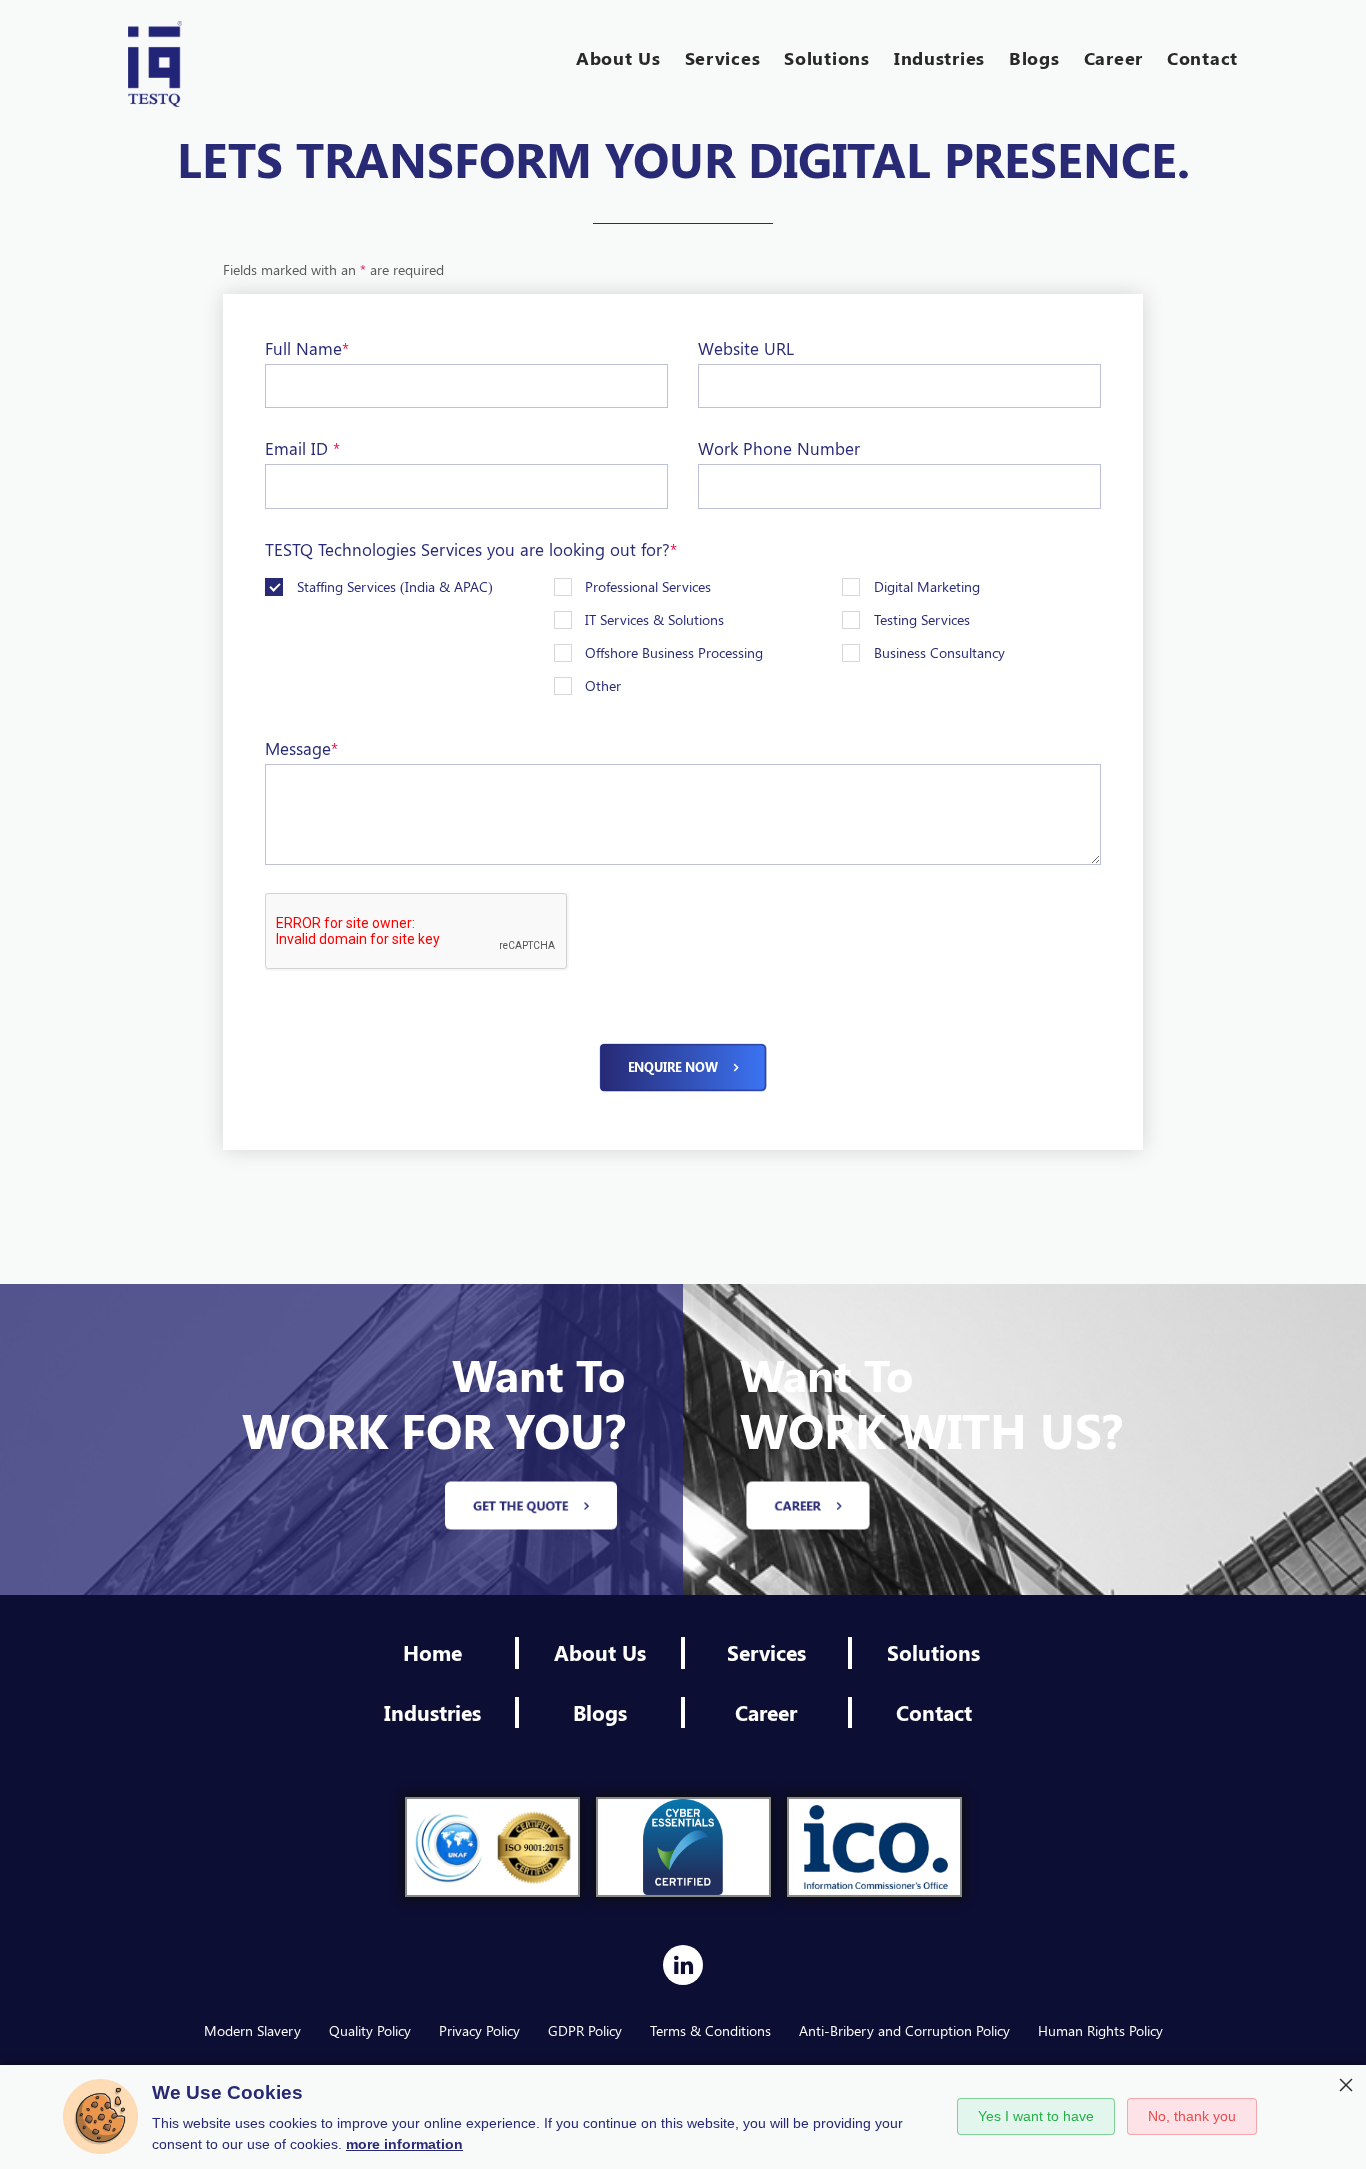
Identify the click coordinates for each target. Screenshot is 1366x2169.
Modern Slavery (252, 2030)
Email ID (302, 448)
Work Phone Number (779, 448)
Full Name (307, 348)
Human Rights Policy (1100, 2030)
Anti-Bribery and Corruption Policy (904, 2030)
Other (603, 685)
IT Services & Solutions (654, 619)
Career (766, 1712)
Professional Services (648, 586)
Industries (432, 1712)
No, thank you (1192, 2116)
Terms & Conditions (710, 2030)
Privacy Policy (479, 2030)
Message (301, 748)
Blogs (600, 1712)
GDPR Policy (585, 2030)
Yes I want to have (1036, 2116)
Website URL (746, 348)
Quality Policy (370, 2030)
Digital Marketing (927, 586)
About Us (600, 1652)
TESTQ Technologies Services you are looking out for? (471, 549)
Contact (934, 1712)
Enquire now (673, 1067)
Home (432, 1652)
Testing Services (922, 619)
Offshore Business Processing (674, 652)
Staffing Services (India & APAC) (395, 586)
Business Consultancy (939, 652)
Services (766, 1652)
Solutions (933, 1652)
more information (404, 2144)
